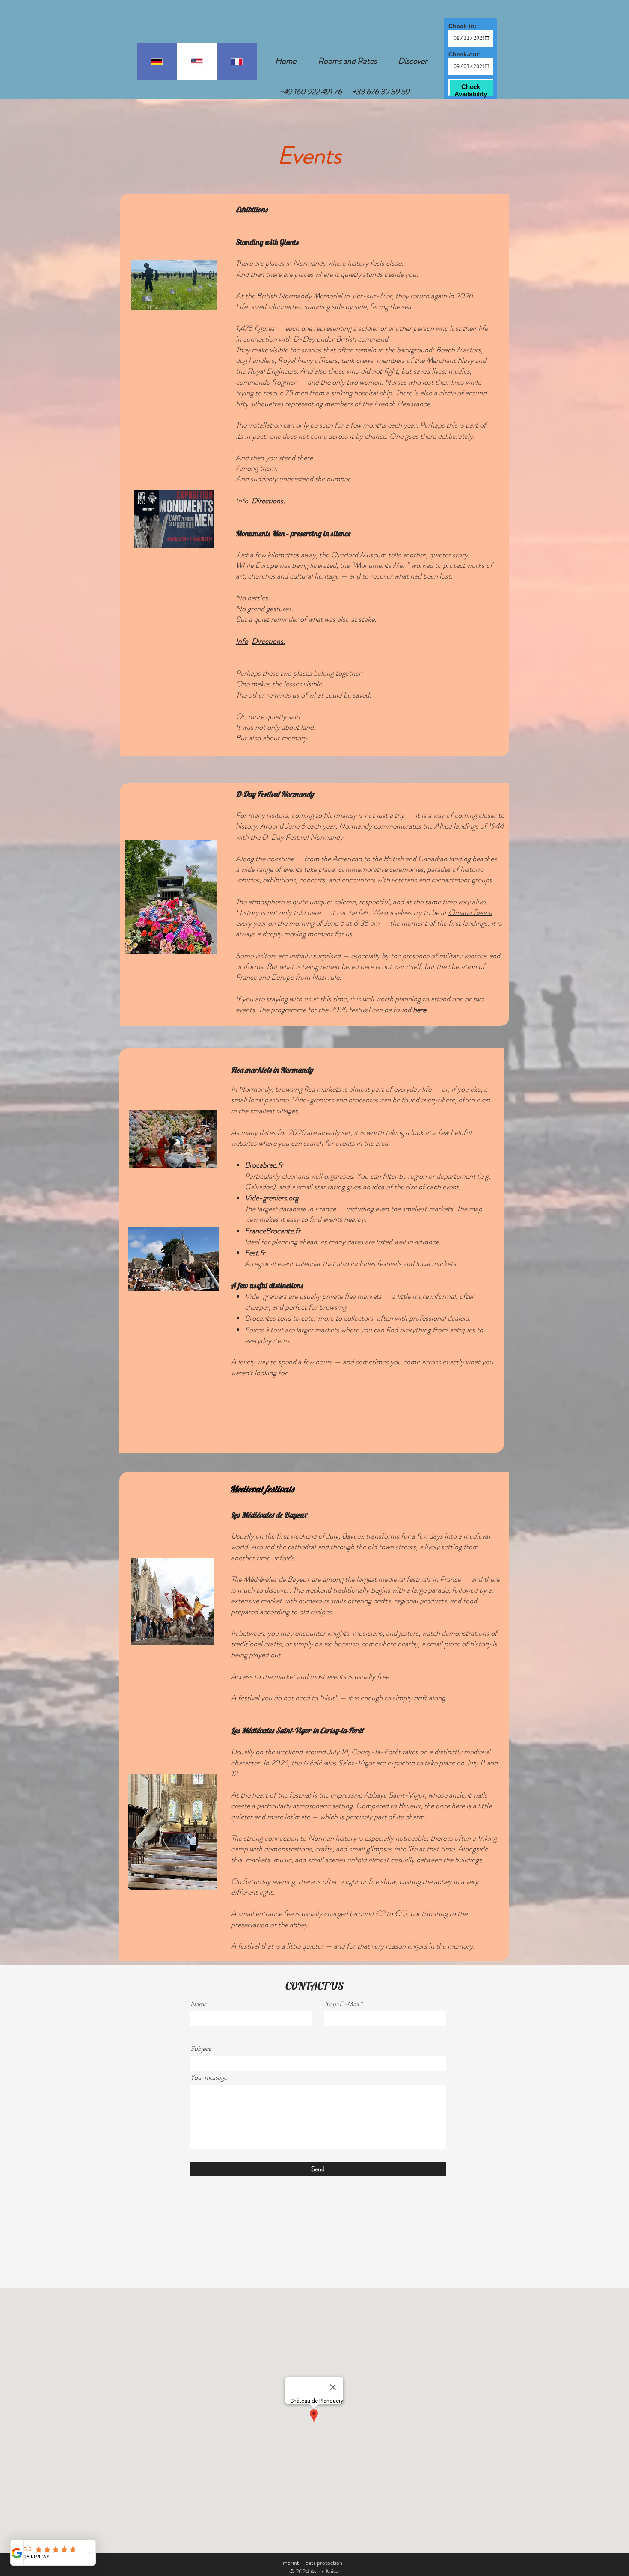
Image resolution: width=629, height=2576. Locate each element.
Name (199, 2004)
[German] (157, 62)
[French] (237, 62)
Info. (243, 501)
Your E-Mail (342, 2004)
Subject (200, 2049)
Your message (209, 2077)
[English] (197, 62)
